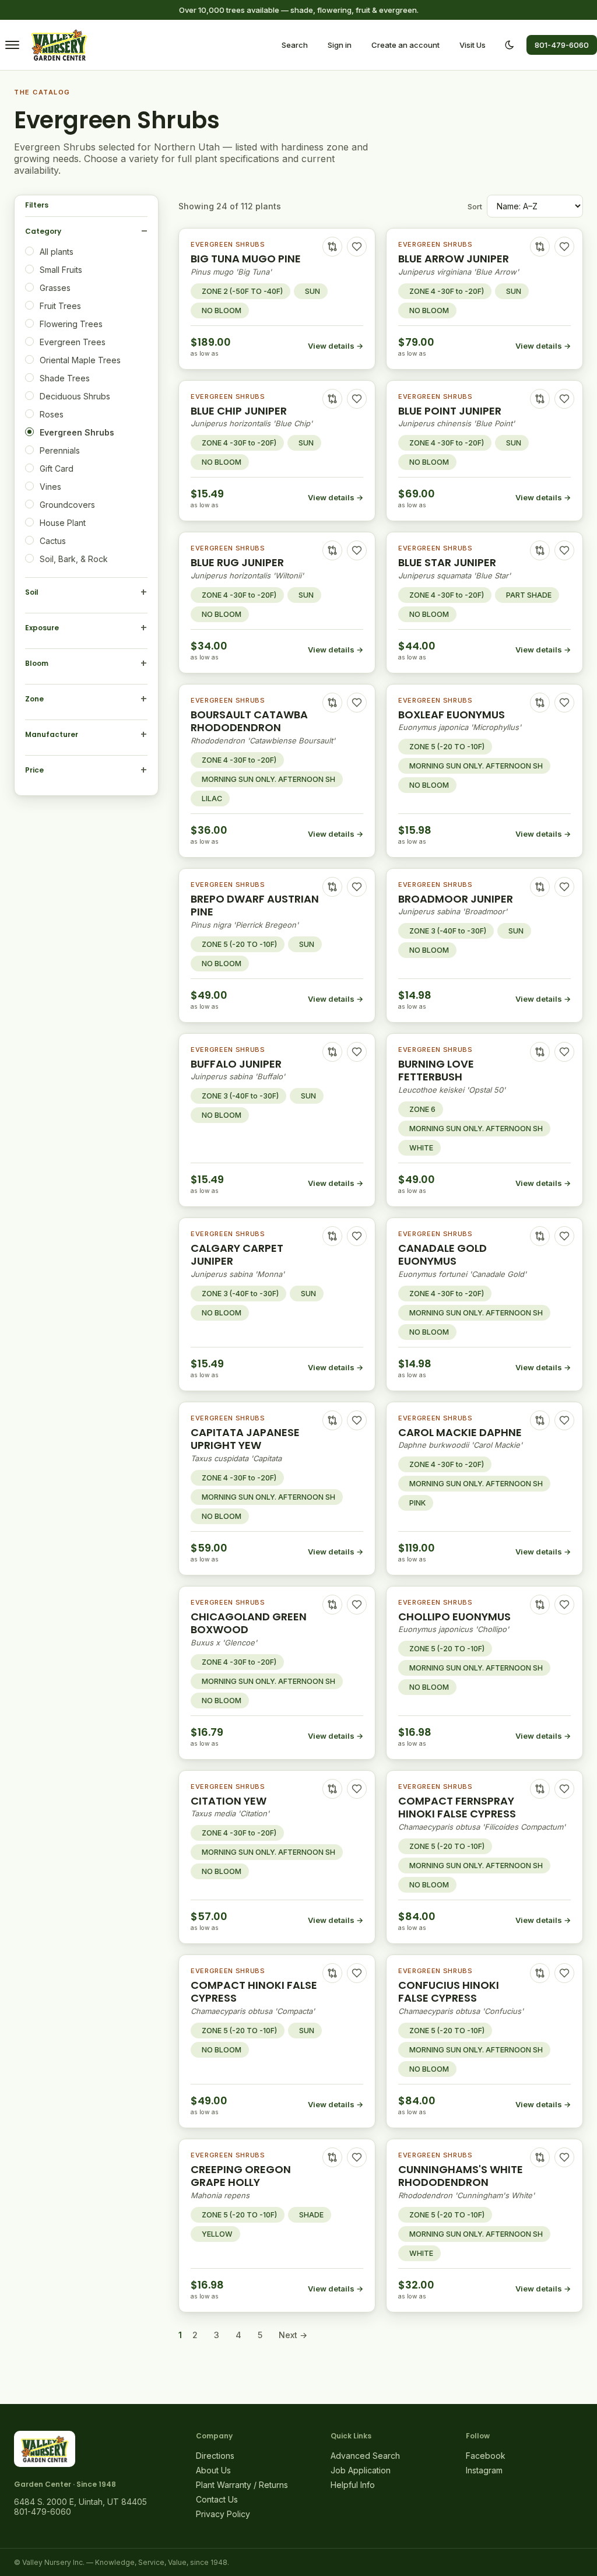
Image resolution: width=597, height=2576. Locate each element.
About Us (213, 2470)
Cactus (53, 541)
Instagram (484, 2470)
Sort (475, 206)
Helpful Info (353, 2485)
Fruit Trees (60, 306)
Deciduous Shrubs (75, 396)
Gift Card (57, 468)
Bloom (37, 663)
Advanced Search (365, 2456)
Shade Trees (65, 378)
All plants (57, 252)
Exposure (42, 628)
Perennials (60, 450)
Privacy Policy (223, 2514)
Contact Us (217, 2499)
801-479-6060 (562, 45)
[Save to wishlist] (357, 247)
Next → (293, 2335)
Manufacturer (52, 734)
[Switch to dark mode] (510, 45)
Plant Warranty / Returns (242, 2485)
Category (43, 231)
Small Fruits (61, 270)
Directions (215, 2456)
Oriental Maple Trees (80, 360)
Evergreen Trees (73, 342)
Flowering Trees (71, 324)
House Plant (63, 523)
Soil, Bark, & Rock (74, 559)
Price (34, 770)
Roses (52, 414)
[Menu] (12, 45)
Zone (34, 699)
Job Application (361, 2470)
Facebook (486, 2456)
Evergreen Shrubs (77, 432)
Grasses (55, 288)
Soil (32, 592)
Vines (50, 487)
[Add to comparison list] (332, 247)
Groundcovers (67, 505)
